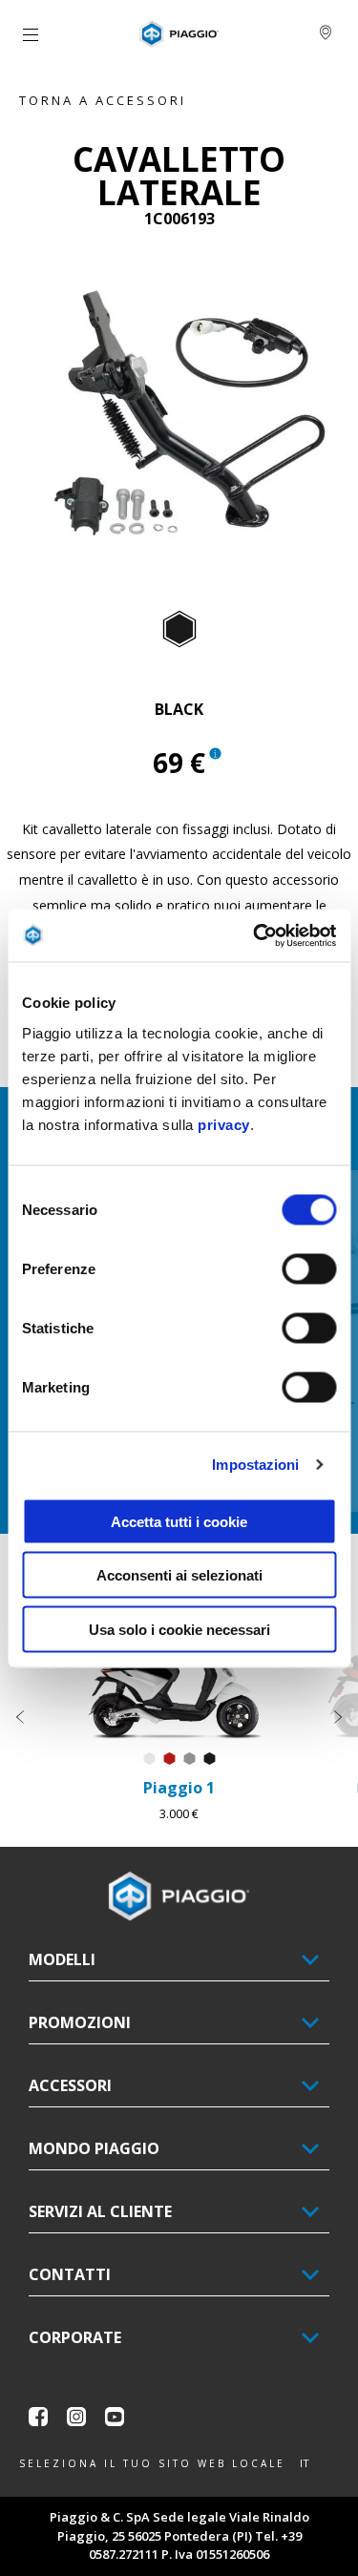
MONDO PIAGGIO (94, 2148)
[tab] (179, 630)
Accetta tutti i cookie (179, 1521)
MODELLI (62, 1959)
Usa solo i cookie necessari (179, 1629)
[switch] (309, 1268)
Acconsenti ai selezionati (179, 1575)
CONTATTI (70, 2274)
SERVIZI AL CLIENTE (100, 2211)
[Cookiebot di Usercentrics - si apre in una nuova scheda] (255, 935)
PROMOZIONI (80, 2022)
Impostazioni (255, 1465)
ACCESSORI (70, 2085)
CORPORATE (75, 2337)
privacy (224, 1124)
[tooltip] (179, 630)
